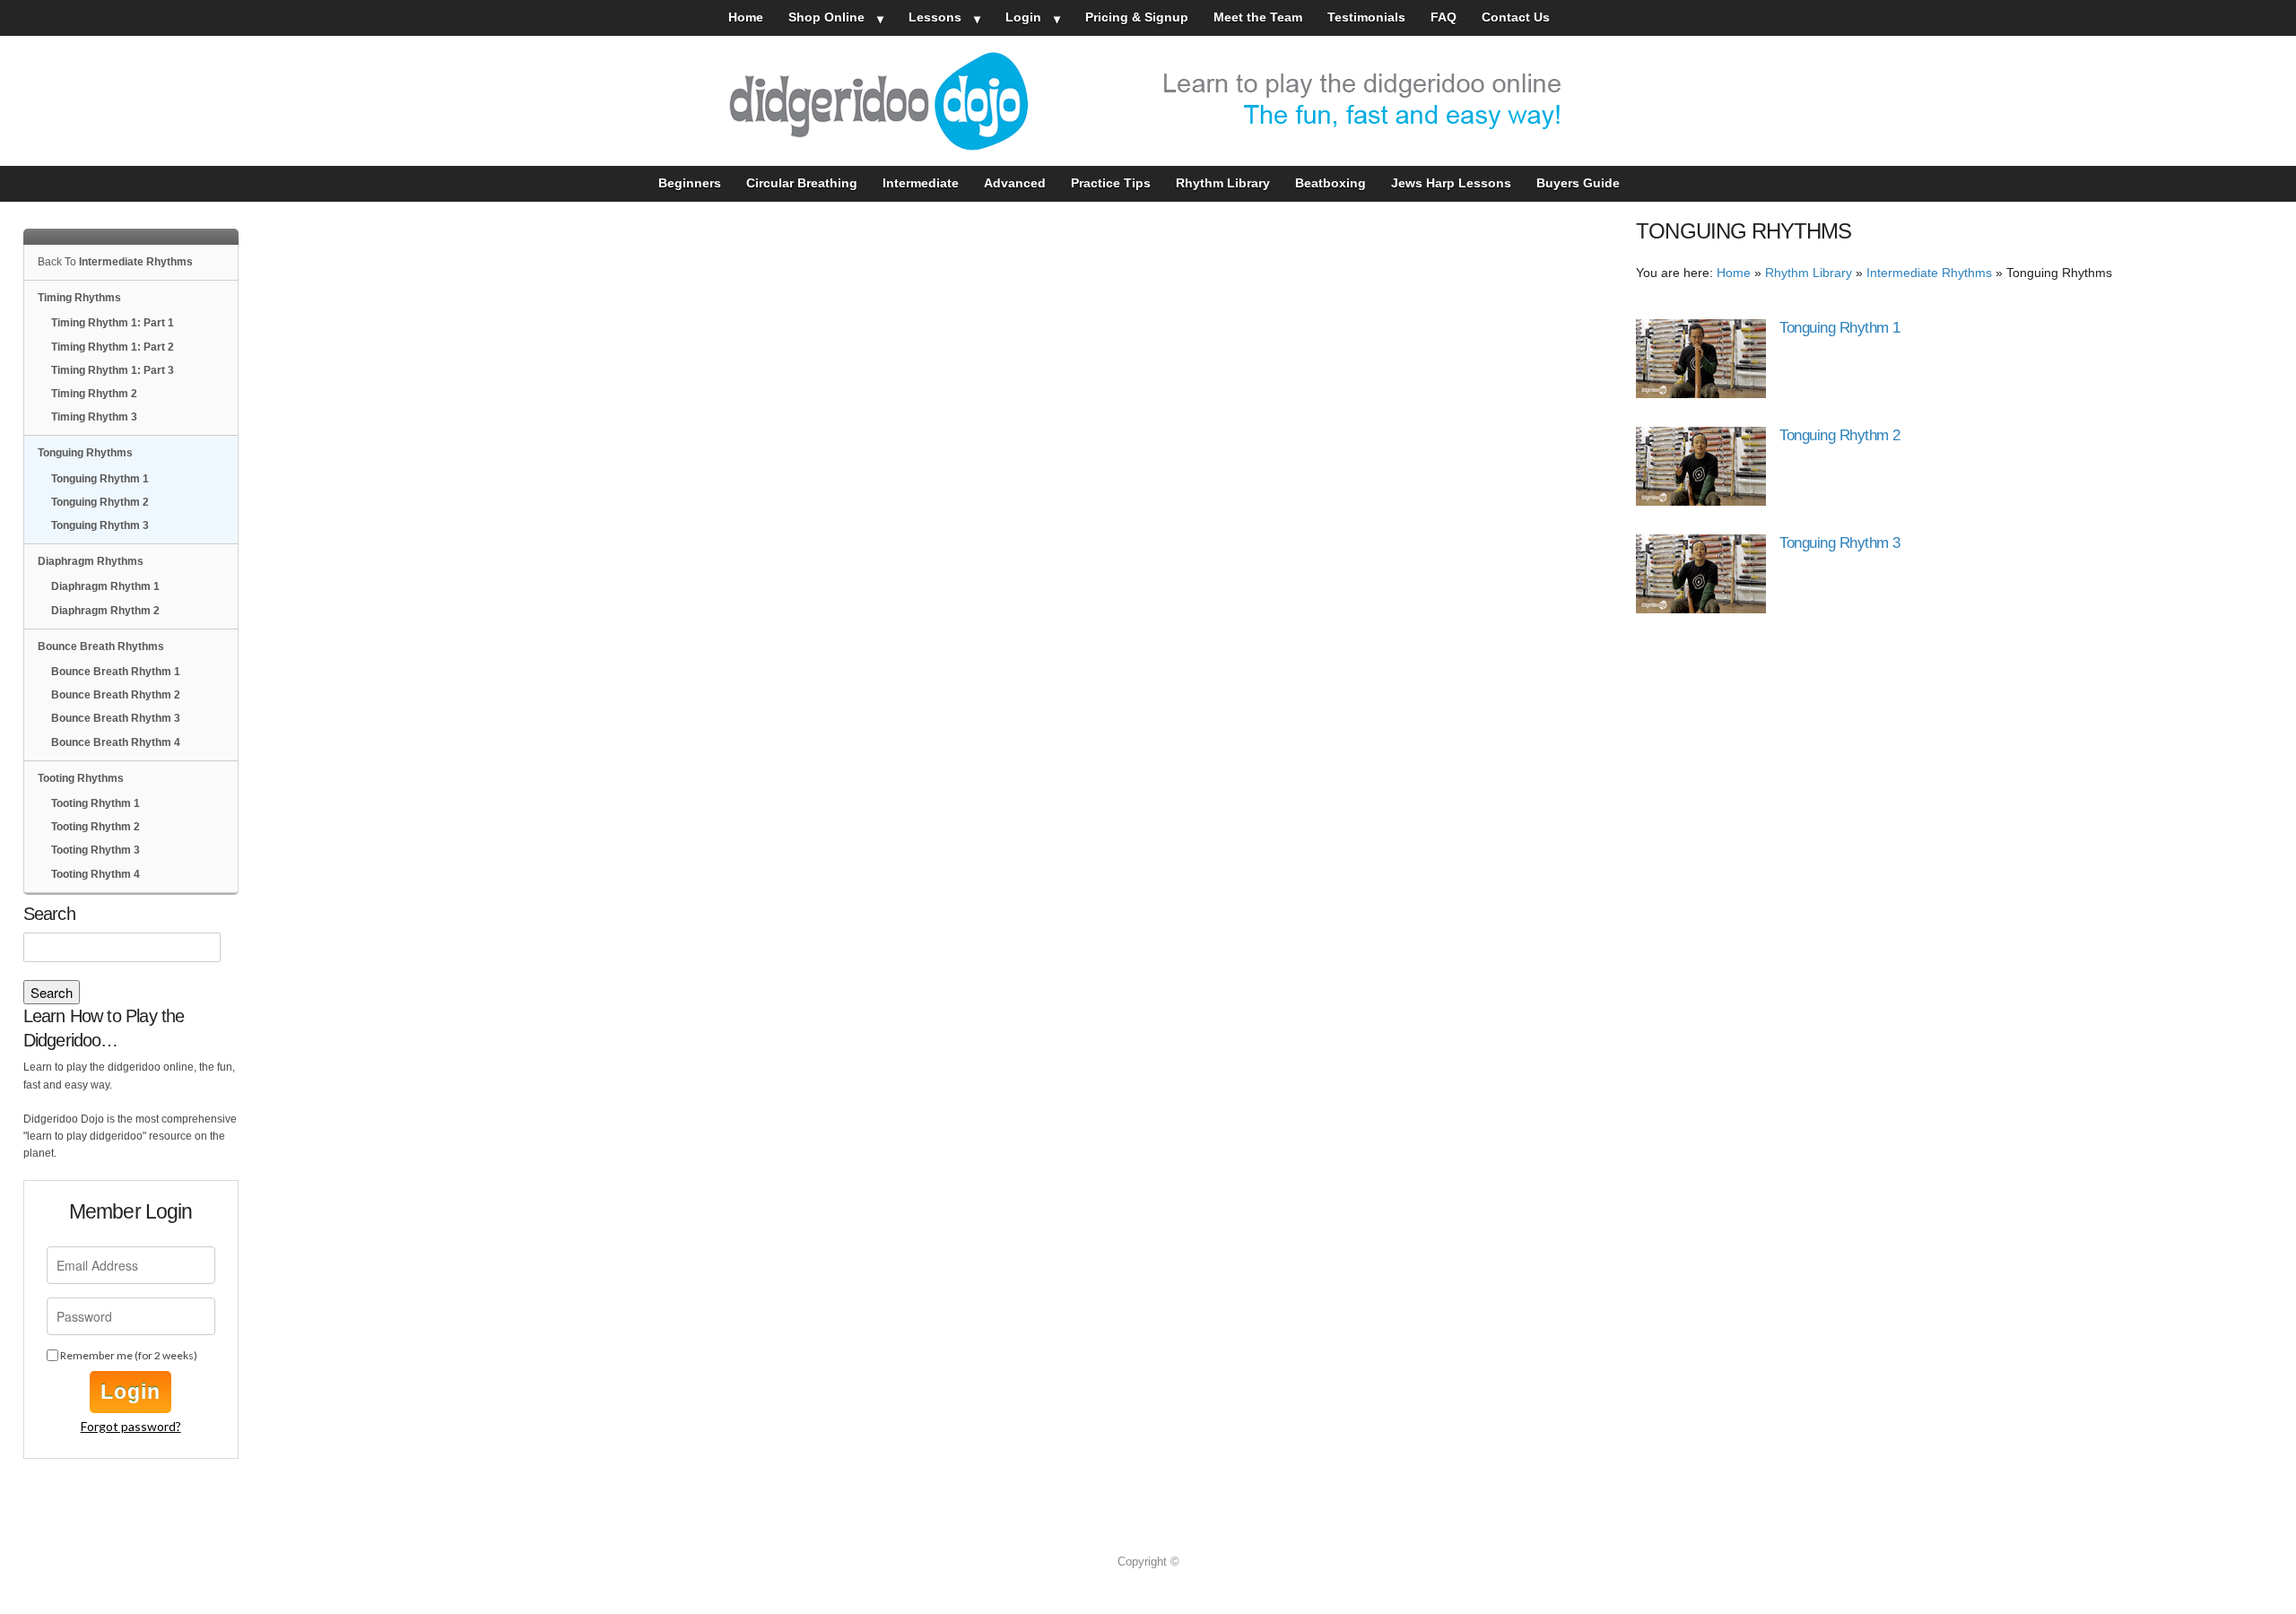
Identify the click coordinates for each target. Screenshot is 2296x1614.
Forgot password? (131, 1426)
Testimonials (1366, 17)
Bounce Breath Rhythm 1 (116, 672)
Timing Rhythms (79, 298)
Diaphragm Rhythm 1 (105, 586)
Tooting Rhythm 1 (96, 803)
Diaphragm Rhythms (91, 561)
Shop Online (826, 17)
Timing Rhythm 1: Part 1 (113, 323)
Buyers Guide (1578, 183)
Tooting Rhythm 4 (96, 874)
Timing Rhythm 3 (94, 417)
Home (746, 17)
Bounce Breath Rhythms (101, 646)
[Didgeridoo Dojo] (1148, 101)
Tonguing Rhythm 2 (1840, 435)
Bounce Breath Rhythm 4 (116, 742)
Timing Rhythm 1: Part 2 (113, 347)
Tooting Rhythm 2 (96, 827)
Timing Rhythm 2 (94, 394)
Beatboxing (1331, 183)
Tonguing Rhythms (85, 453)
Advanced (1015, 183)
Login (1023, 17)
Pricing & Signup (1137, 17)
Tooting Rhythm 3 (96, 850)
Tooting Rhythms (81, 778)
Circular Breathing (802, 183)
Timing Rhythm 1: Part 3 (113, 370)
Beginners (690, 183)
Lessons (935, 17)
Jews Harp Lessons (1451, 183)
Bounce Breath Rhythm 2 (116, 695)
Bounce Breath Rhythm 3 (116, 718)
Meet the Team (1258, 17)
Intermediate (921, 183)
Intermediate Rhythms (1929, 273)
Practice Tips (1111, 183)
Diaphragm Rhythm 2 (105, 611)
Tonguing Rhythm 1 (1840, 328)
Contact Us (1516, 17)
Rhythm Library (1223, 183)
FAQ (1444, 17)
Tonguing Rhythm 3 (1840, 543)
